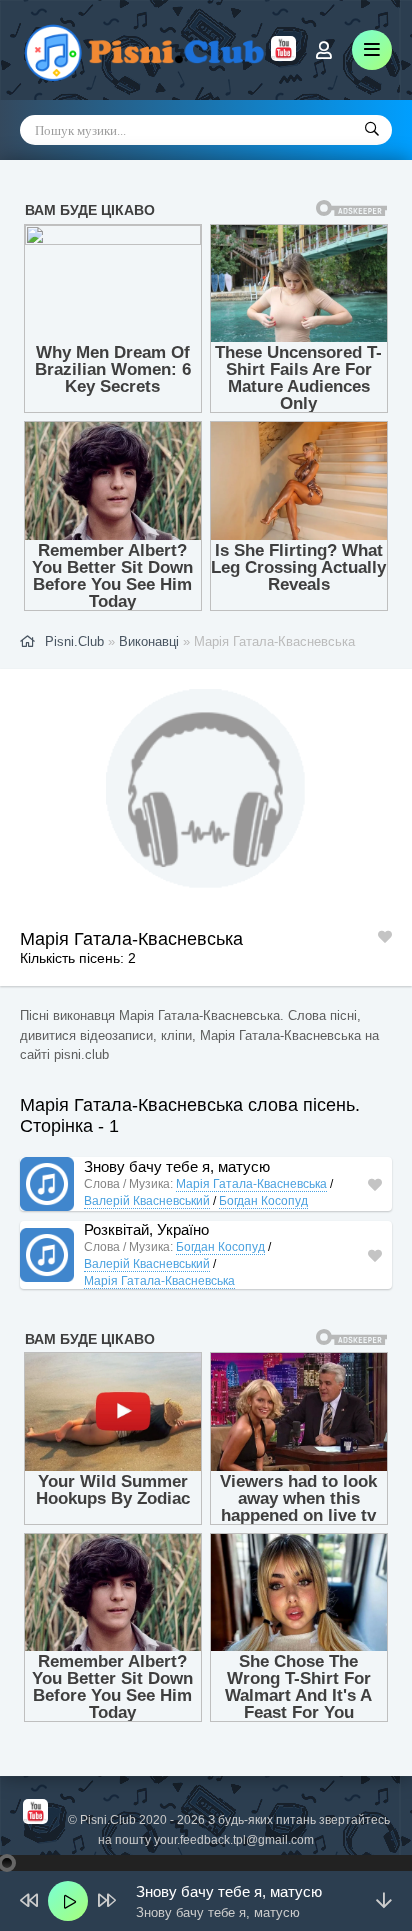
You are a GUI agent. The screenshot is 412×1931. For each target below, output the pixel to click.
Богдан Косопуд (263, 1201)
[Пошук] (372, 130)
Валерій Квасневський (147, 1201)
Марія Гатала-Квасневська (251, 1184)
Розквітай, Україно (146, 1229)
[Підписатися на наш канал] (283, 56)
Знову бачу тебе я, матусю (177, 1166)
